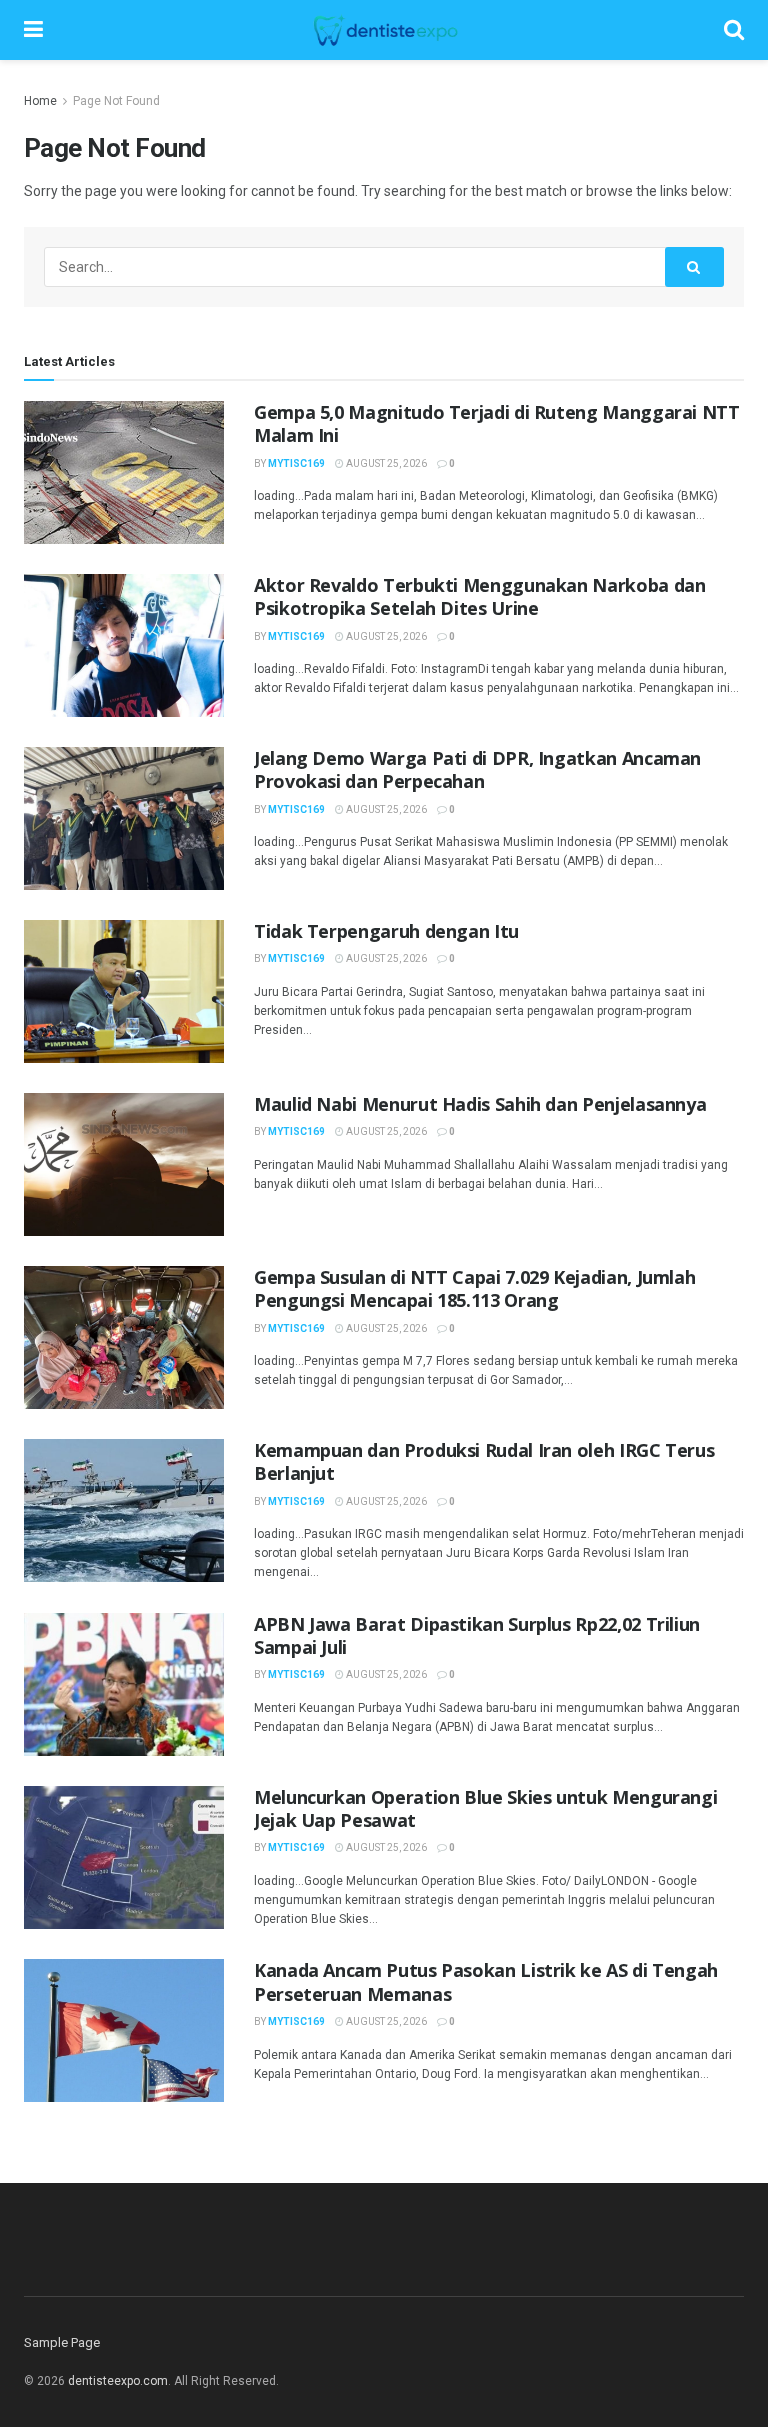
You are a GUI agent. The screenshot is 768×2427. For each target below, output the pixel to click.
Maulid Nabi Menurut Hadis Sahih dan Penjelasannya (480, 1104)
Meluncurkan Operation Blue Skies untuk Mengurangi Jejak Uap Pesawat (485, 1808)
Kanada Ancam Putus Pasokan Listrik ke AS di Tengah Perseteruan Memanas (486, 1981)
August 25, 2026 (385, 463)
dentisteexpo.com (118, 2381)
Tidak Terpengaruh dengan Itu (386, 931)
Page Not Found (116, 101)
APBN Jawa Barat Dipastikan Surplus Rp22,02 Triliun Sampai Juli (477, 1635)
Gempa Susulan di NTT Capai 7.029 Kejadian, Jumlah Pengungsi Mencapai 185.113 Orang (474, 1288)
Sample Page (62, 2342)
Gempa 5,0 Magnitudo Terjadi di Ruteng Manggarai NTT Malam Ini (497, 423)
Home (40, 101)
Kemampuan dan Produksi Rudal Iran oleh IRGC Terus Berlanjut (484, 1461)
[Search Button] (695, 267)
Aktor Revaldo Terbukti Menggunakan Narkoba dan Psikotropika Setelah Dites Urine (479, 596)
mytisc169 (296, 463)
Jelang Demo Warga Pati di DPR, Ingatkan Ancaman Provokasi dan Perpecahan (477, 769)
